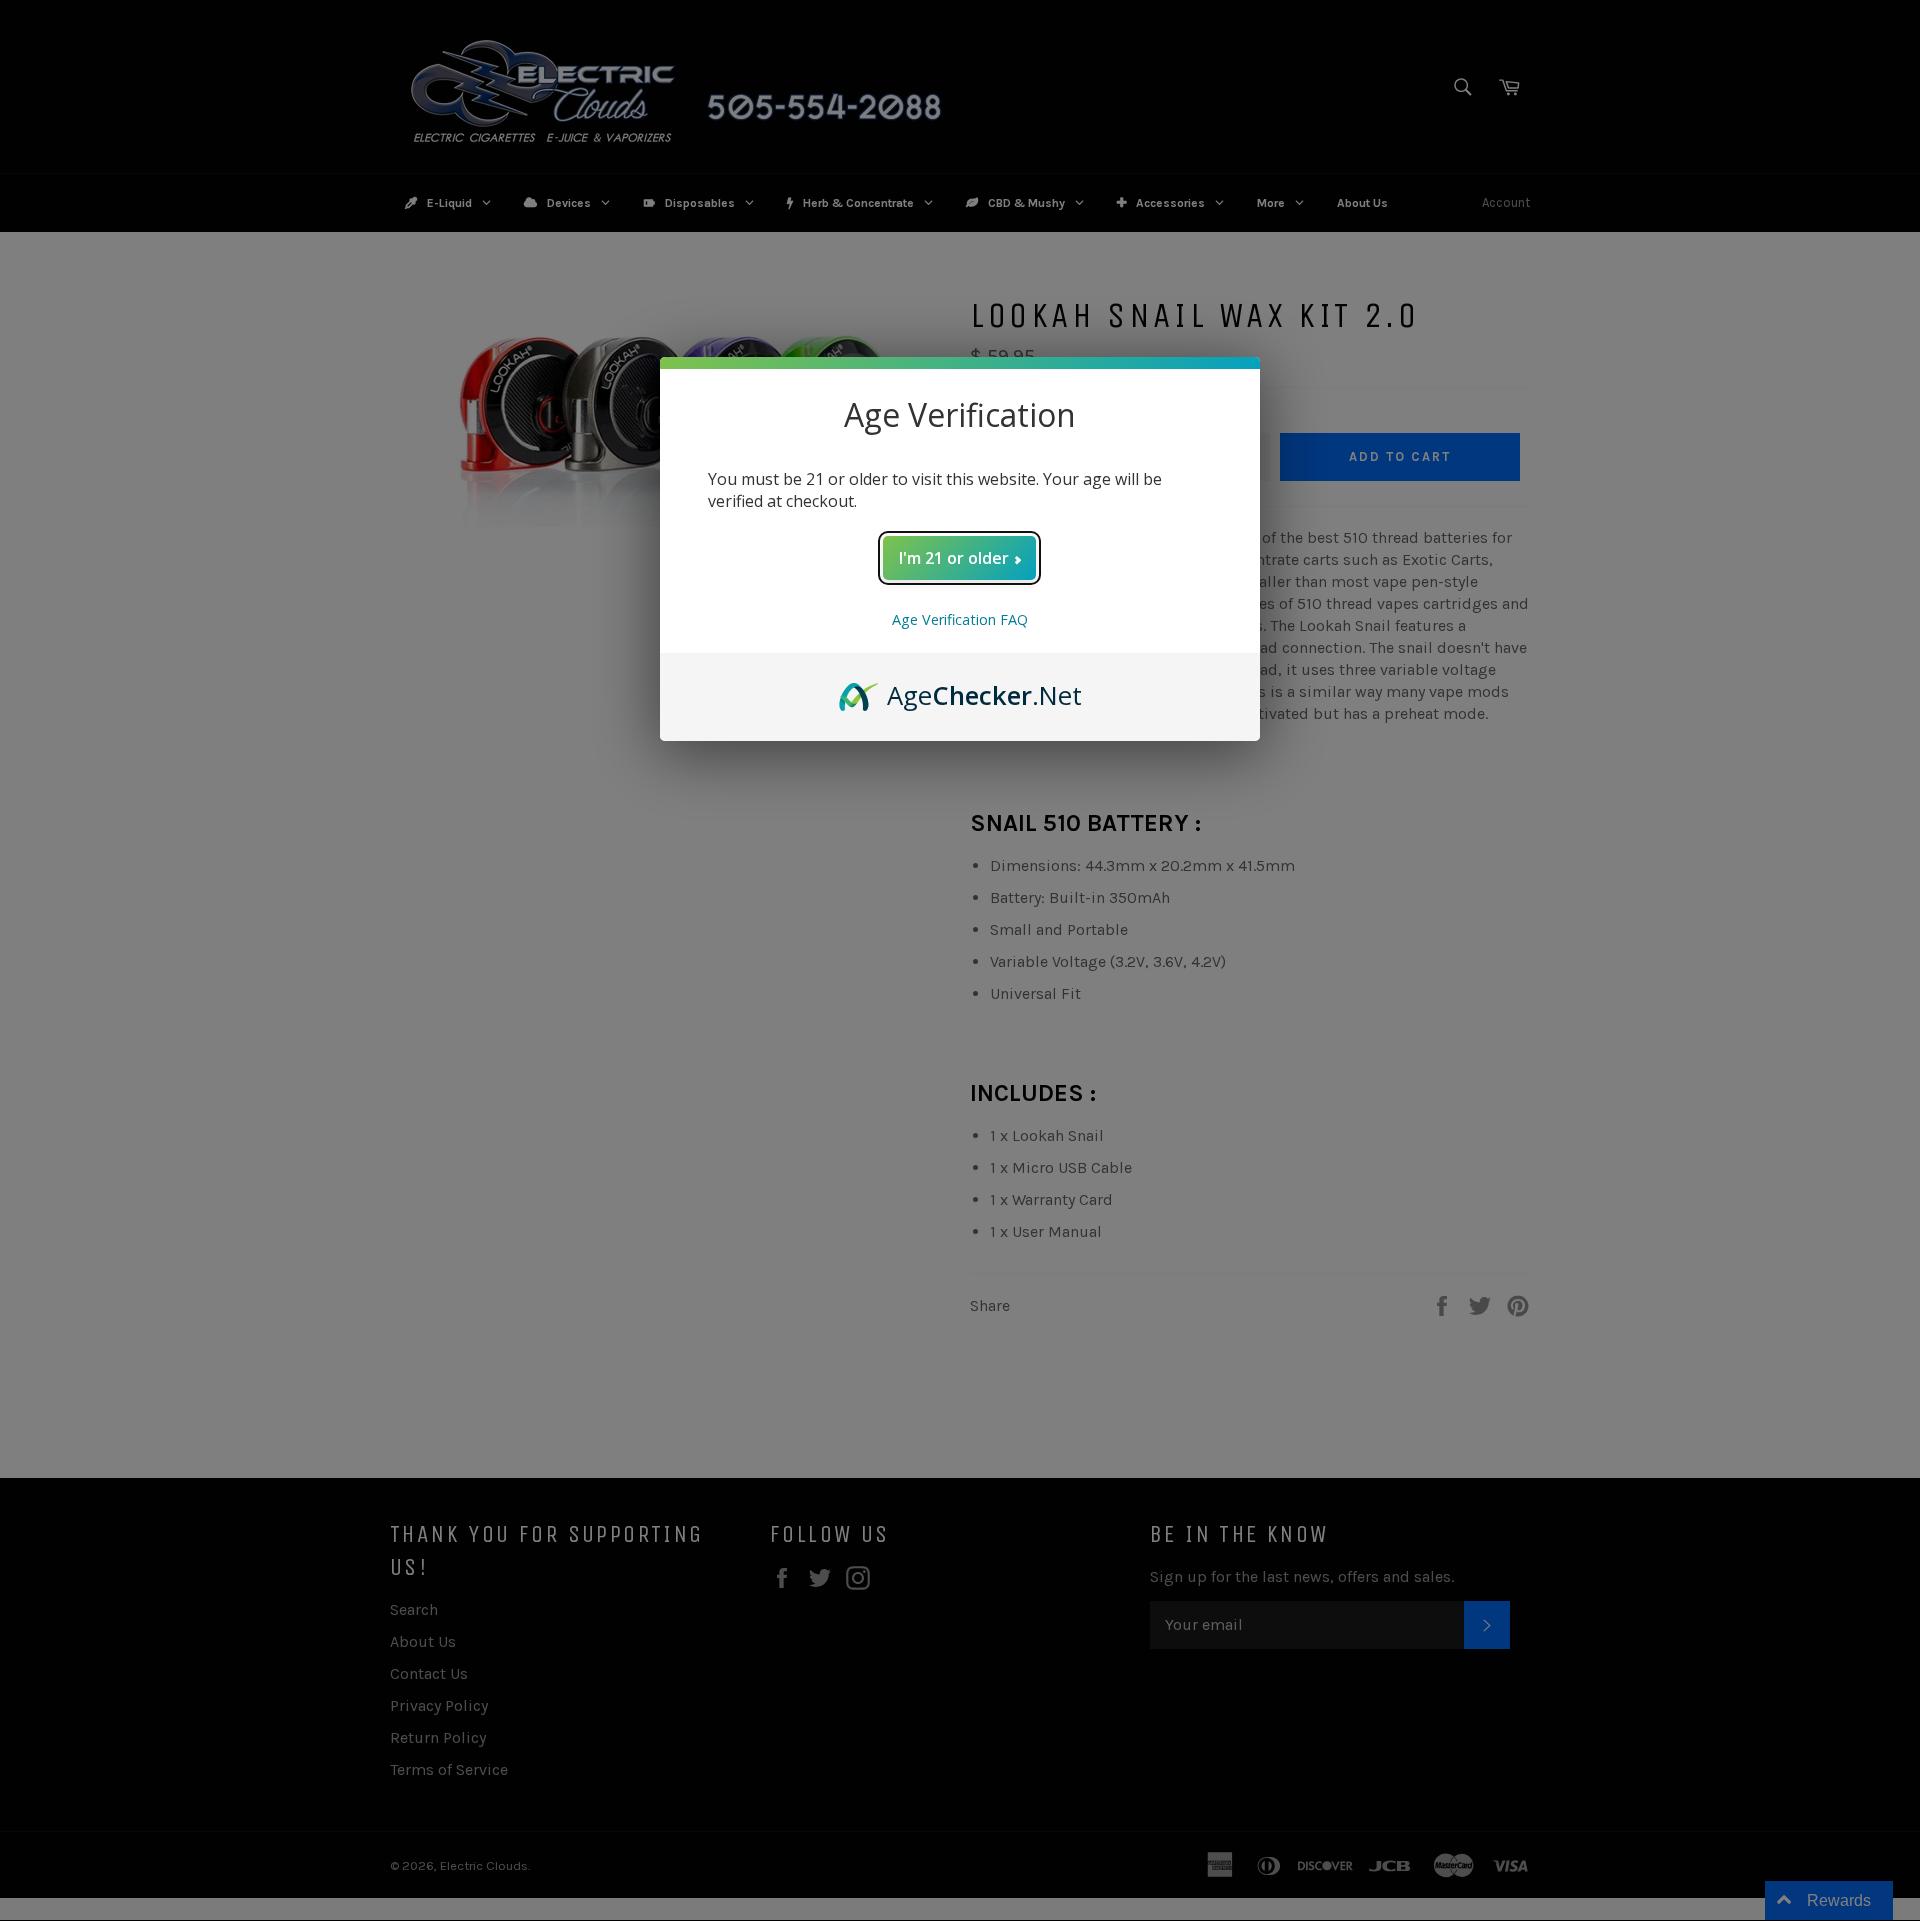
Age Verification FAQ (960, 619)
